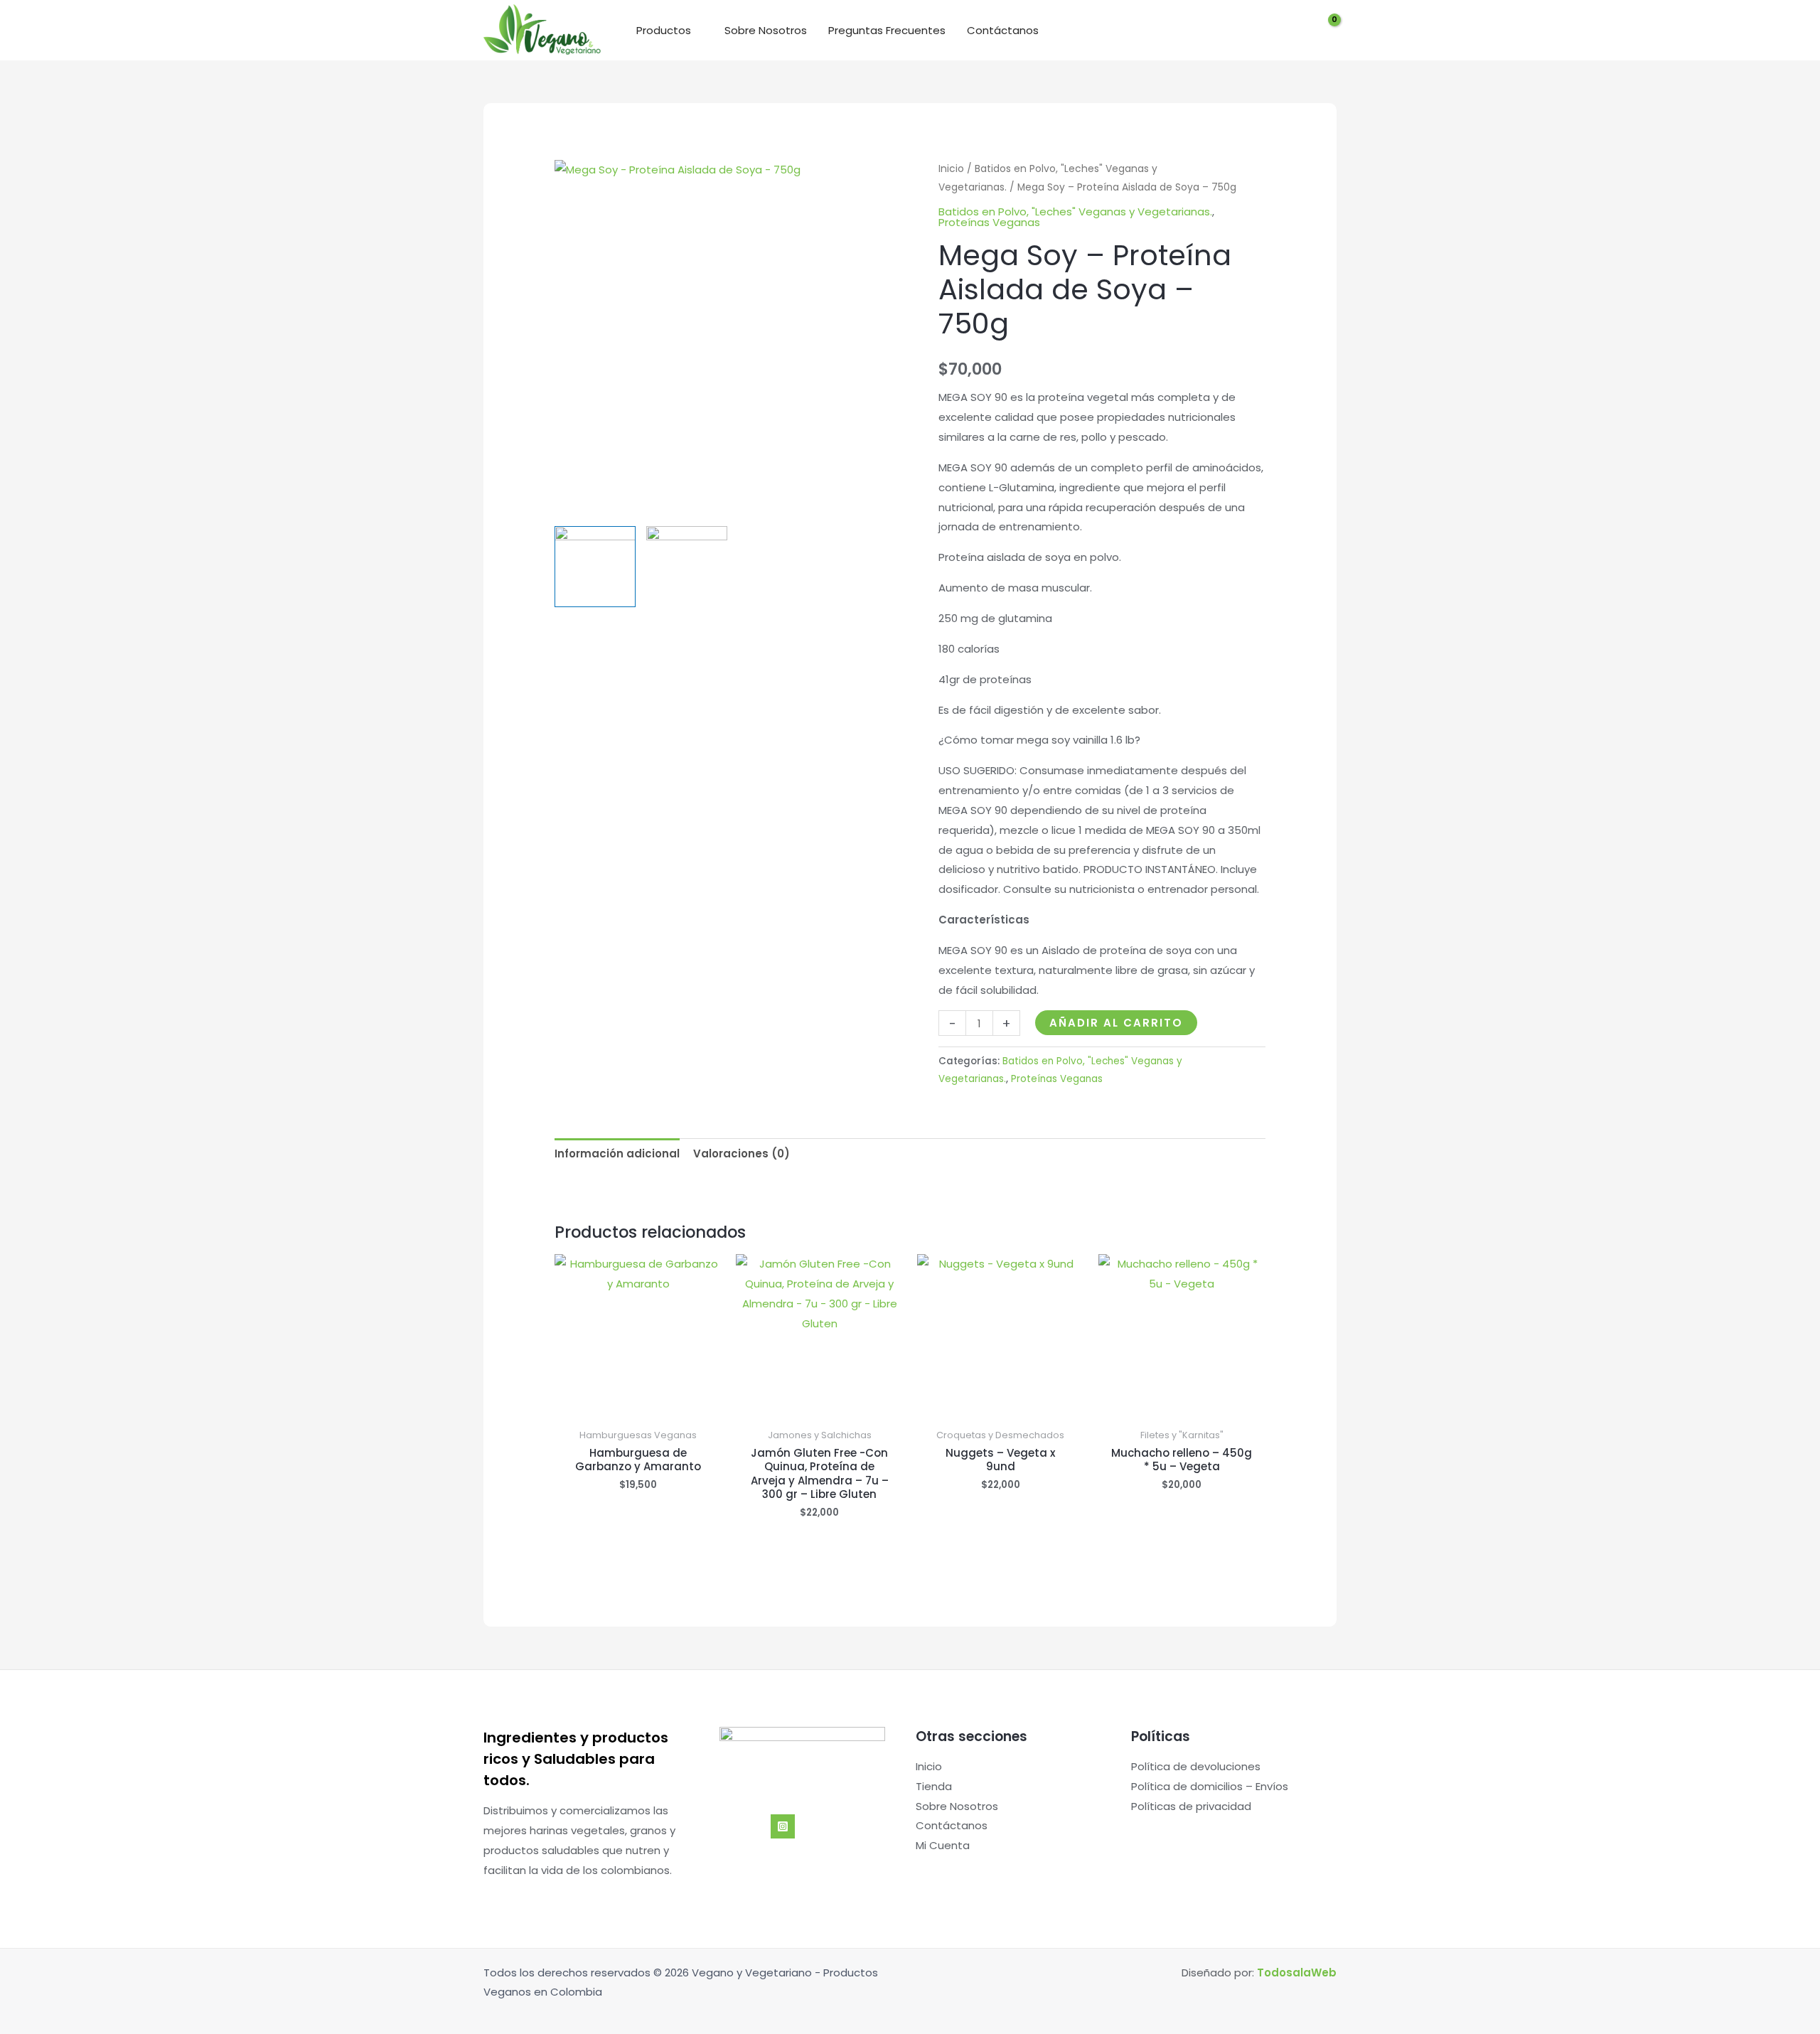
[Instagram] (783, 1826)
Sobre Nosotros (766, 30)
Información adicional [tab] (617, 1154)
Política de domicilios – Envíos (1210, 1786)
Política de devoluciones (1196, 1766)
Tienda (934, 1786)
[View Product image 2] (687, 567)
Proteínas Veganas (989, 222)
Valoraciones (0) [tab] (742, 1154)
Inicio (951, 169)
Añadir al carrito (1116, 1023)
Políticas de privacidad (1191, 1806)
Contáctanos (1003, 30)
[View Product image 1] (595, 567)
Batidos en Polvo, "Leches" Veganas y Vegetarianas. (1075, 212)
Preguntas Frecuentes (887, 30)
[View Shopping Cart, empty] (1325, 31)
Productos (664, 30)
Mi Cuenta (943, 1845)
